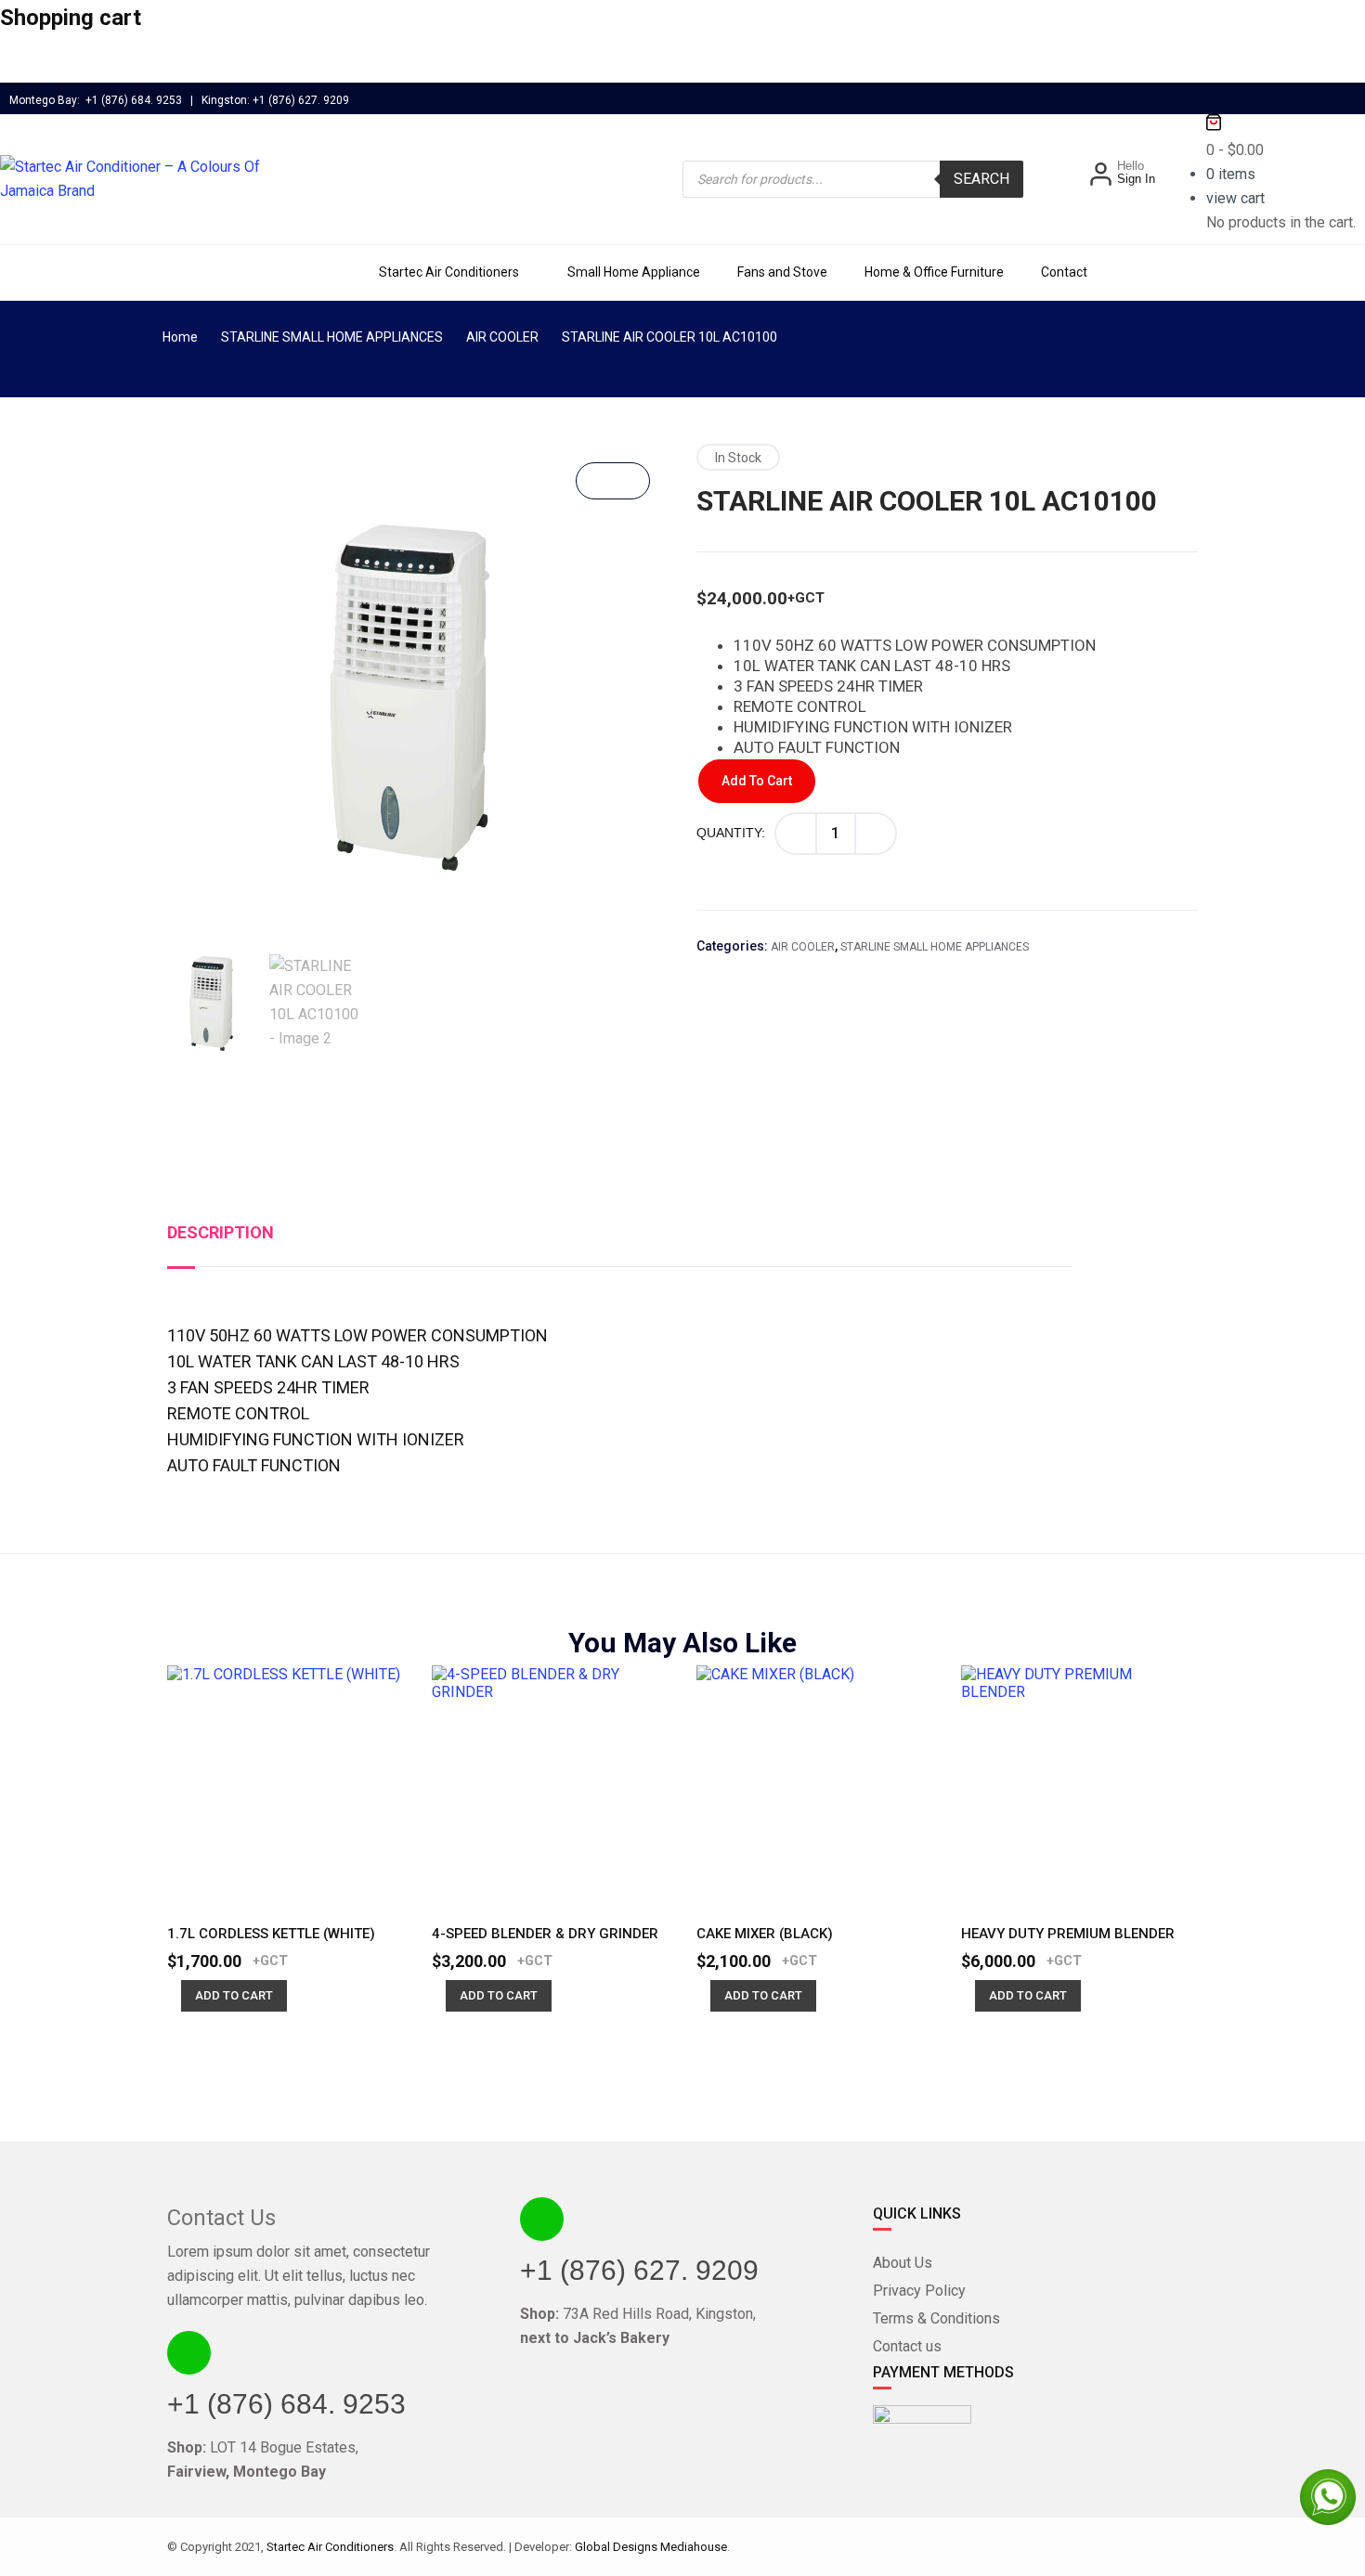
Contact (1064, 272)
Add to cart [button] (234, 1995)
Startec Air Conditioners (449, 272)
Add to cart (757, 781)
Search (981, 179)
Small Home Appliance (634, 272)
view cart (1235, 198)
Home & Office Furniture (934, 272)
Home (180, 337)
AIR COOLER (502, 337)
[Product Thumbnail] (613, 481)
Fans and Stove (782, 272)
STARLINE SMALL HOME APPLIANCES (332, 337)
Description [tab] (221, 1232)
